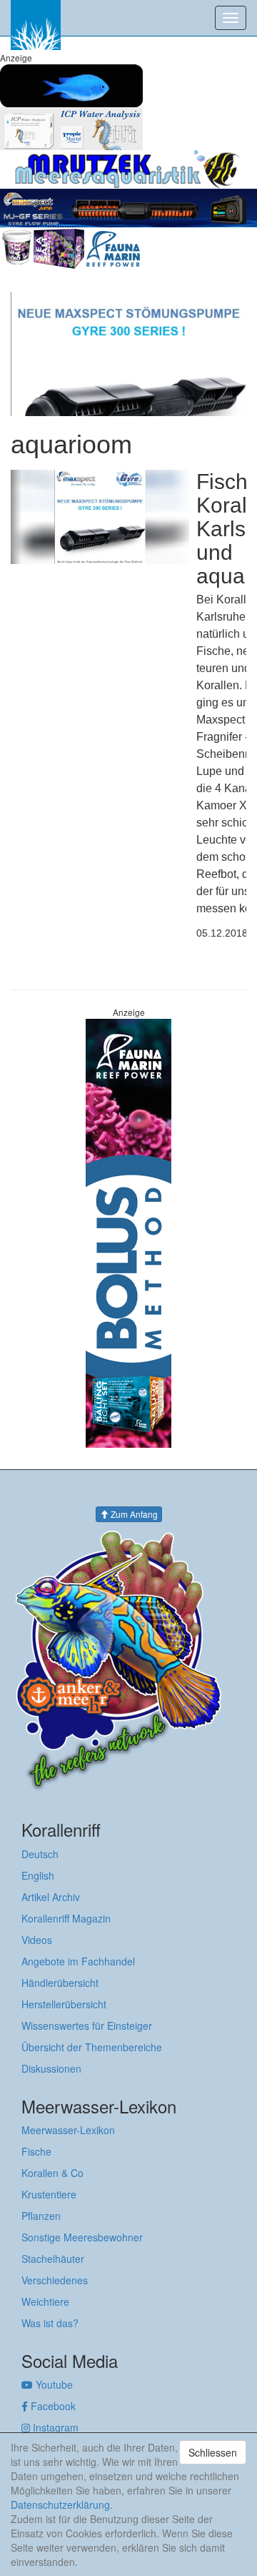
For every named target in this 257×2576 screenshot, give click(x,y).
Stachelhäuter (53, 2259)
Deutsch (40, 1854)
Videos (37, 1940)
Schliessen (213, 2452)
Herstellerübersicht (64, 2004)
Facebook (52, 2406)
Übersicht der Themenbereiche (92, 2047)
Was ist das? (50, 2323)
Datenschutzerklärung (60, 2505)
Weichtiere (45, 2301)
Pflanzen (41, 2216)
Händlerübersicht (60, 1983)
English (38, 1875)
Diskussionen (51, 2068)
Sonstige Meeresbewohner (82, 2237)
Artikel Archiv (51, 1897)
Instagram (54, 2427)
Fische (36, 2151)
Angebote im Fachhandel (78, 1961)
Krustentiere (49, 2194)
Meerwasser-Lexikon (68, 2130)
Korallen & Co (52, 2173)
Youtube (53, 2384)
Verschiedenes (55, 2280)
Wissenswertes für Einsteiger (87, 2025)
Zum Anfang (133, 1514)
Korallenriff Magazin (66, 1918)
